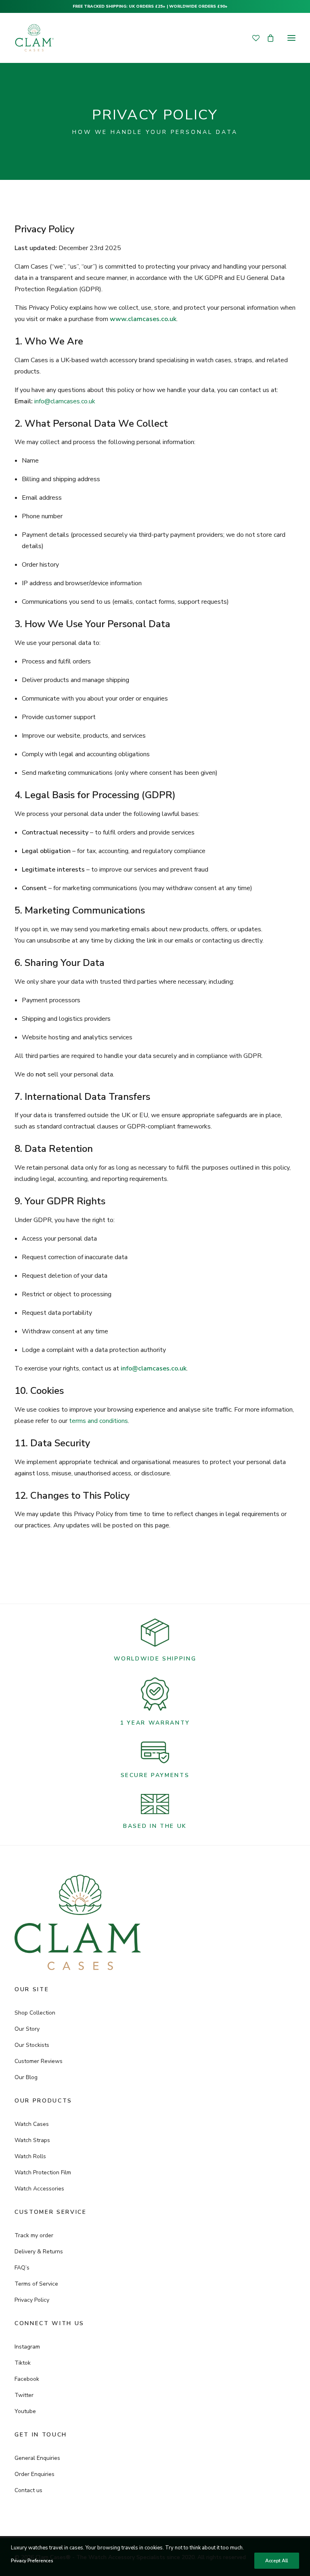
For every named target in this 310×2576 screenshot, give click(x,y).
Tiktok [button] (23, 2363)
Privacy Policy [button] (32, 2300)
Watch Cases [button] (32, 2124)
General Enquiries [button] (37, 2458)
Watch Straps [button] (32, 2140)
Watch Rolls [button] (30, 2156)
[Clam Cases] (34, 38)
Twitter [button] (24, 2395)
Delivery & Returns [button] (39, 2252)
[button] (291, 38)
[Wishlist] (252, 38)
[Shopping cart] (267, 38)
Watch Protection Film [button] (43, 2172)
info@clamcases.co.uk (65, 401)
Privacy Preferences (32, 2561)
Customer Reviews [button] (39, 2061)
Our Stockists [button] (32, 2045)
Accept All (277, 2561)
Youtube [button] (25, 2411)
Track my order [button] (34, 2235)
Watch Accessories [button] (39, 2189)
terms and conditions (98, 1421)
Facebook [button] (27, 2379)
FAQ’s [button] (22, 2268)
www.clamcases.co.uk (143, 319)
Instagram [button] (27, 2347)
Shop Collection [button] (35, 2013)
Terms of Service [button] (36, 2284)
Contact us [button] (28, 2490)
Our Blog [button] (26, 2077)
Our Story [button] (27, 2029)
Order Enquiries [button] (35, 2474)
